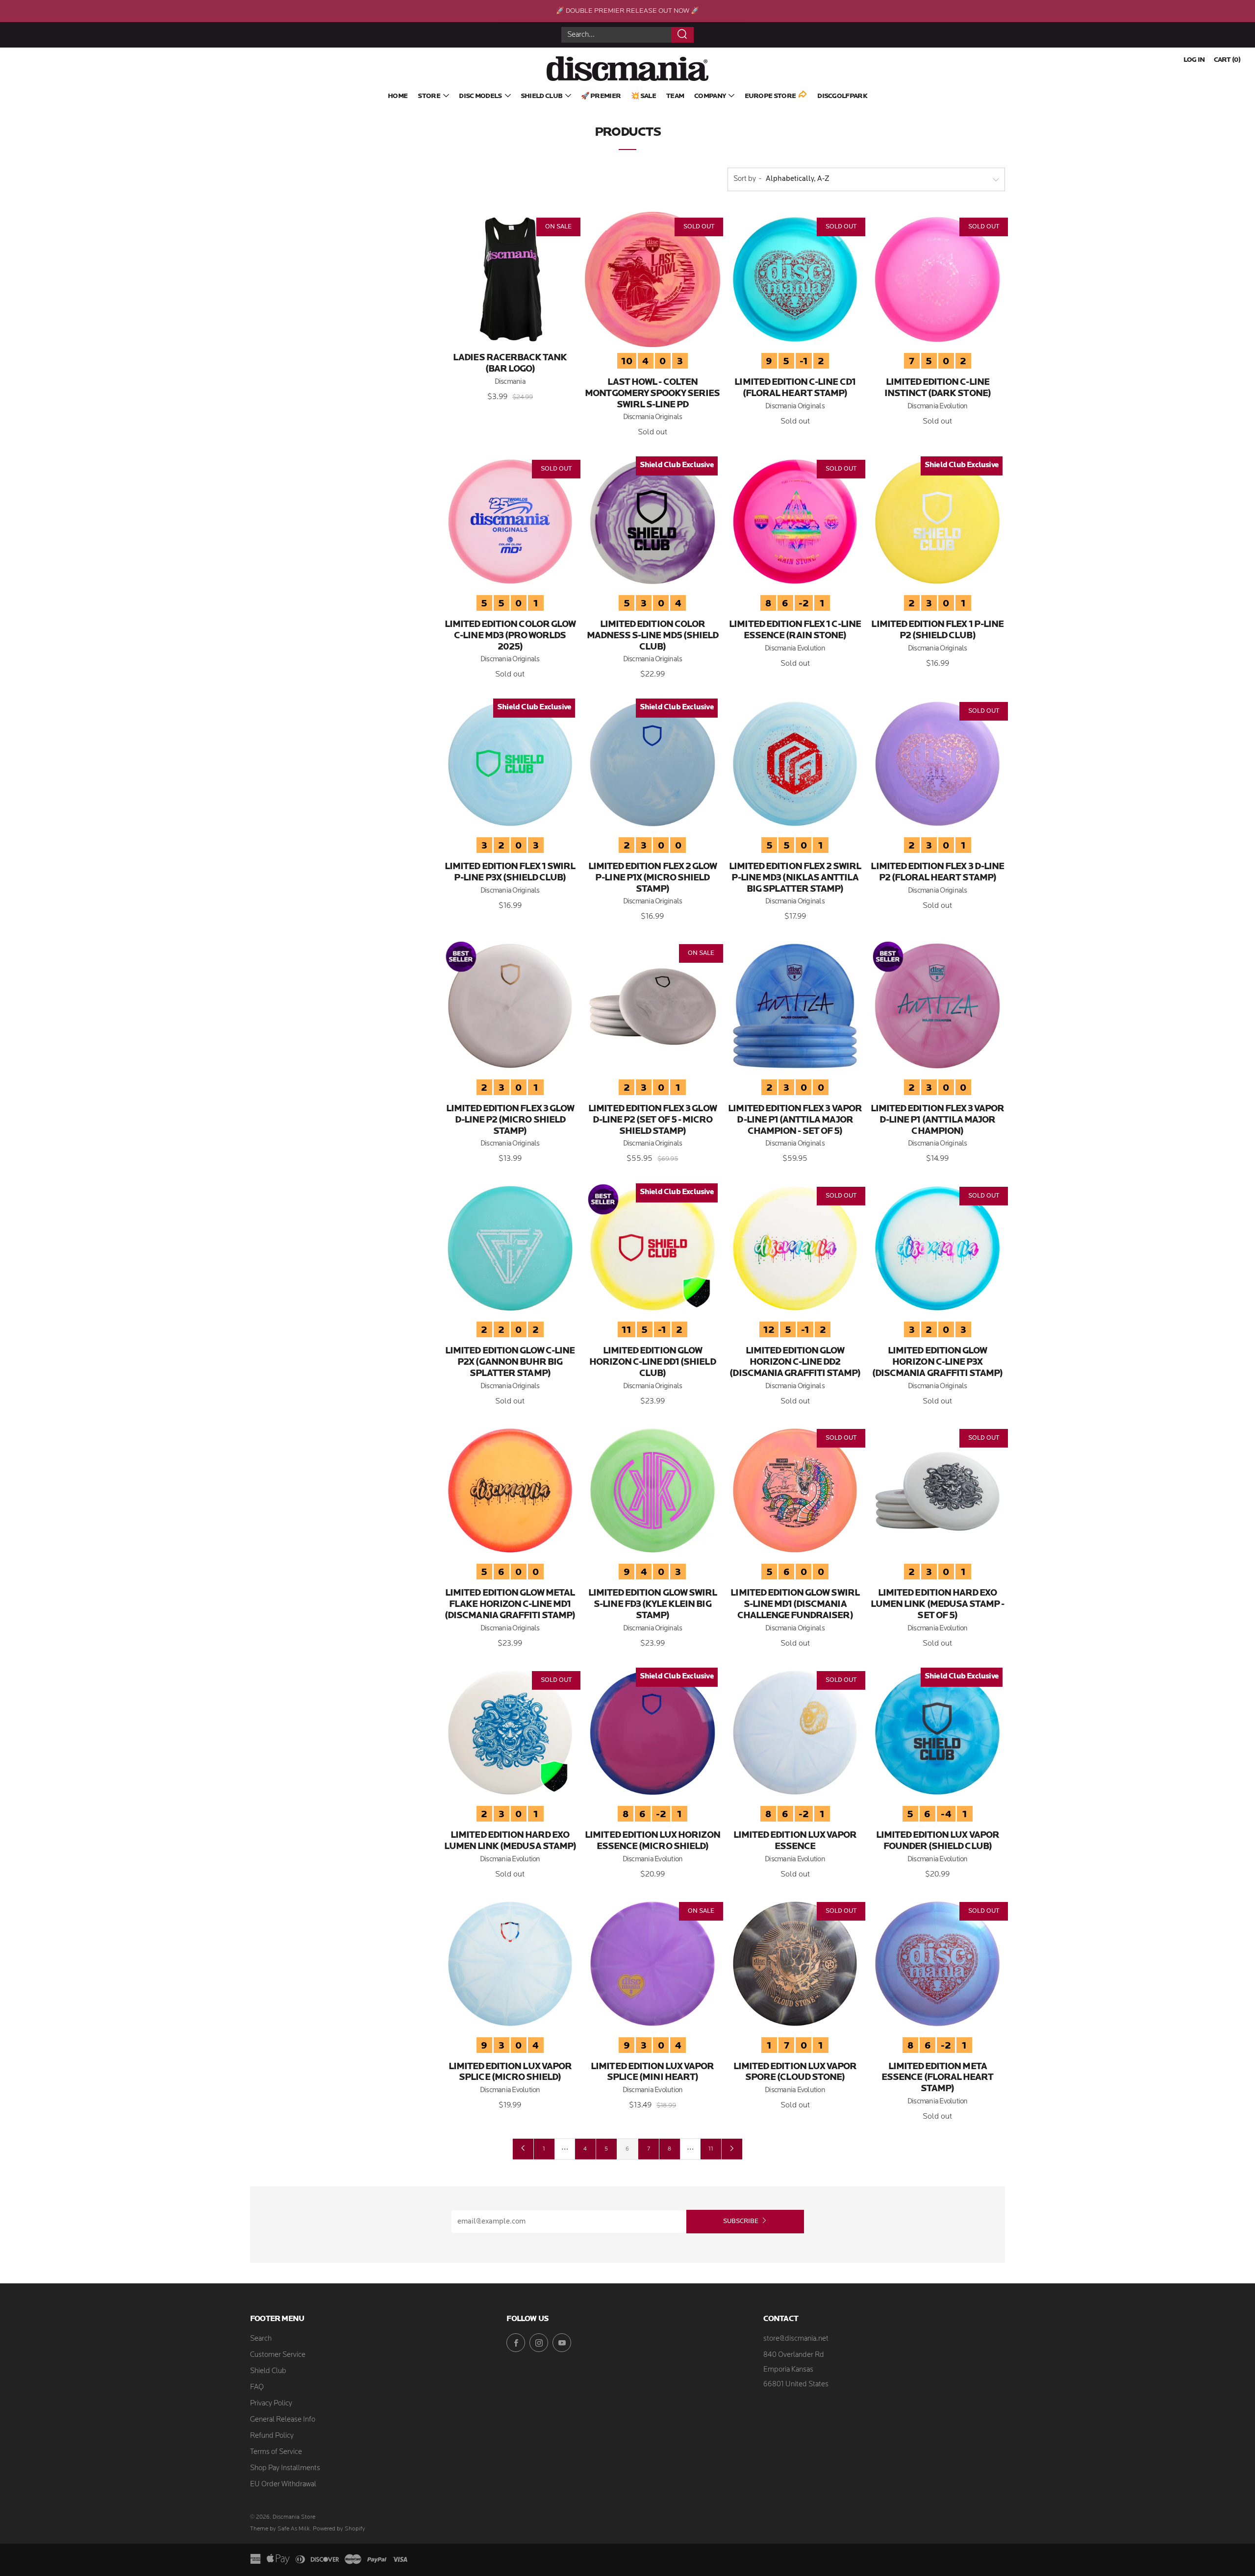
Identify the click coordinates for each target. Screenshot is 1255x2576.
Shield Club (541, 96)
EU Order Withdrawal (283, 2485)
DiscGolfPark (842, 96)
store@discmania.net (796, 2339)
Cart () (1227, 60)
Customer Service (278, 2355)
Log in (1194, 60)
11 (711, 2149)
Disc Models (480, 96)
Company (710, 96)
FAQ (257, 2388)
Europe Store (770, 96)
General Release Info (283, 2420)
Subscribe (741, 2221)
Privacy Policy (271, 2404)
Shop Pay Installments (285, 2468)
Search (261, 2339)
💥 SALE (643, 96)
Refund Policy (272, 2436)
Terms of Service (276, 2452)
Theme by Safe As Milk (280, 2529)
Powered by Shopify (339, 2529)
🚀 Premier (601, 96)
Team (675, 96)
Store (429, 96)
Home (398, 96)
